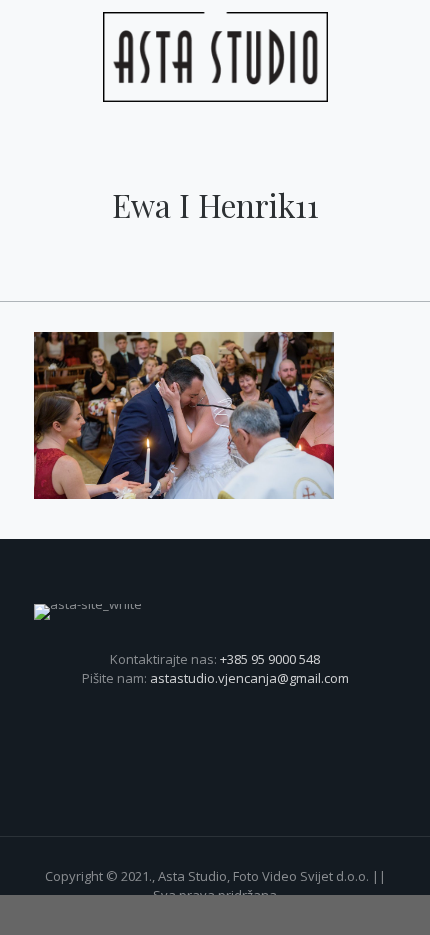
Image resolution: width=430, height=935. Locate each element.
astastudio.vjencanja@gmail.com (249, 678)
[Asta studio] (215, 55)
